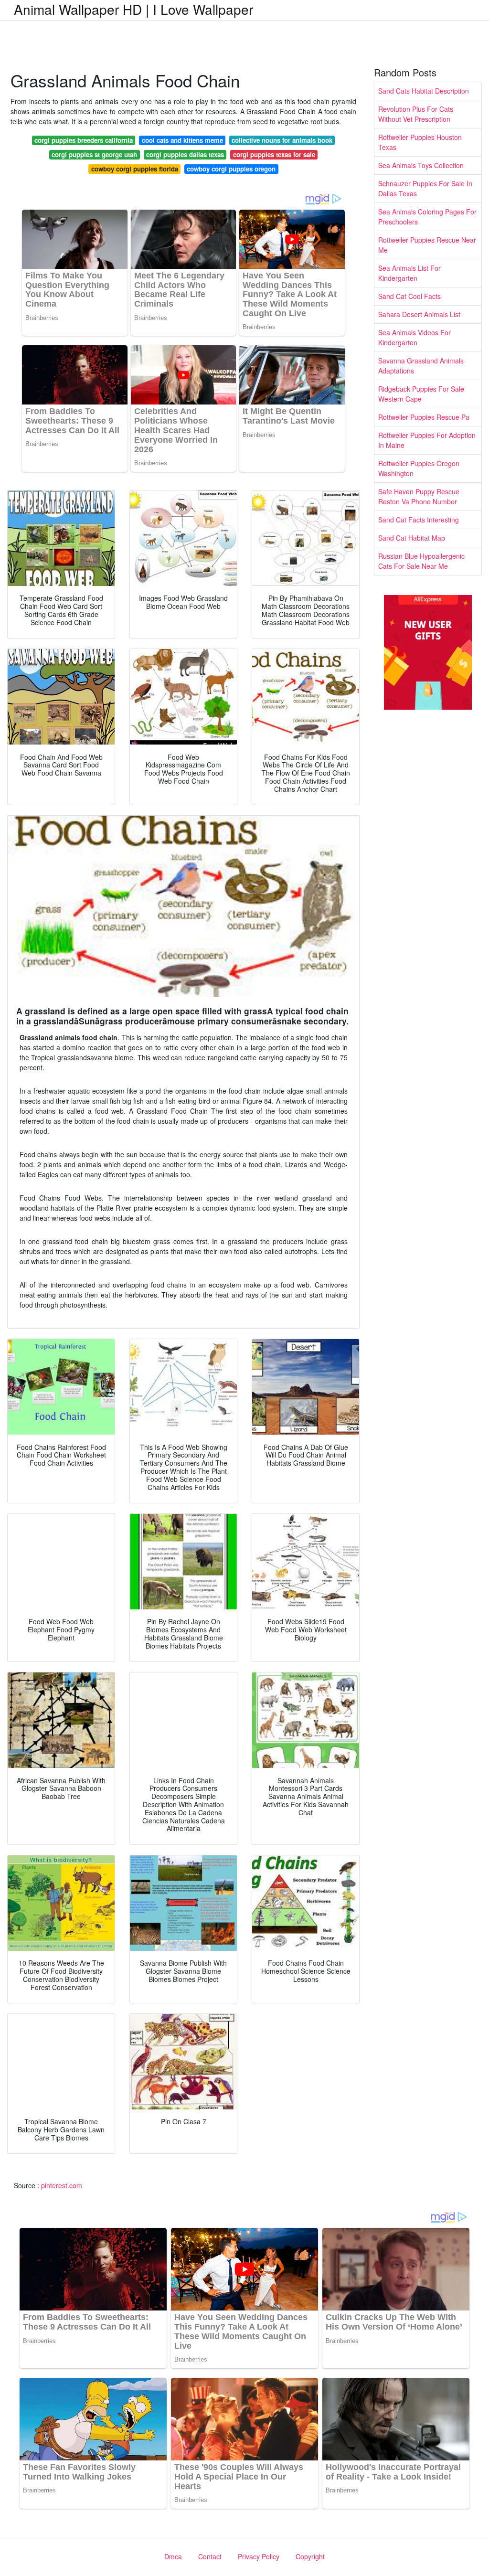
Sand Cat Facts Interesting (419, 520)
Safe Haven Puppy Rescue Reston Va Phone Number (419, 496)
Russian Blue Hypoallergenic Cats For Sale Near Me (421, 561)
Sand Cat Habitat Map (412, 538)
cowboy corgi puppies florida (135, 169)
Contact (210, 2556)
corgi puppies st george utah (94, 154)
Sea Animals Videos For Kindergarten (415, 337)
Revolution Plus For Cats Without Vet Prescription (416, 114)
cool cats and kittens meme (182, 140)
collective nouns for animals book (282, 140)
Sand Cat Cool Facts (409, 296)
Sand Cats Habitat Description (424, 91)
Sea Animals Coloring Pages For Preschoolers (427, 217)
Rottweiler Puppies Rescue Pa (424, 417)
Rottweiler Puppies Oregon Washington (419, 468)
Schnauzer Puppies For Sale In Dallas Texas (425, 188)
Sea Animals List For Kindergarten (409, 273)
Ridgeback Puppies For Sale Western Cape (421, 394)
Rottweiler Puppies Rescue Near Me (427, 245)
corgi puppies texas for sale (274, 154)
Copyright (310, 2556)
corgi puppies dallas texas (185, 154)
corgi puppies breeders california (84, 140)
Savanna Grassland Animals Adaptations (421, 366)
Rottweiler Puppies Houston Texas (420, 142)
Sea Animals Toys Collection (421, 165)
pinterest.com (62, 2185)
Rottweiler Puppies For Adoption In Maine (427, 440)
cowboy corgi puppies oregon (231, 169)
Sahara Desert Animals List (419, 314)
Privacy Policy (259, 2556)
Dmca (173, 2556)
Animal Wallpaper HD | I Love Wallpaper (133, 9)
